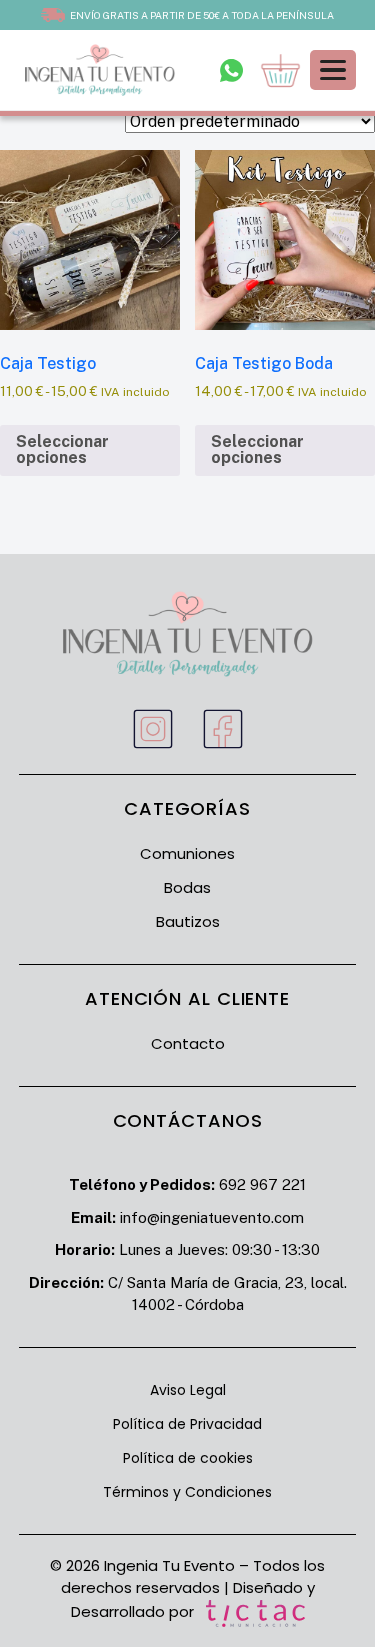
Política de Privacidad (187, 1424)
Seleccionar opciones (62, 449)
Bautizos (188, 921)
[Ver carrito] (280, 70)
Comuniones (187, 853)
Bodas (187, 887)
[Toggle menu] (333, 70)
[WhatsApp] (231, 70)
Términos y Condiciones (187, 1492)
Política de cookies (188, 1458)
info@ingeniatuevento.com (212, 1217)
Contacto (188, 1043)
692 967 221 (262, 1184)
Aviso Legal (188, 1390)
